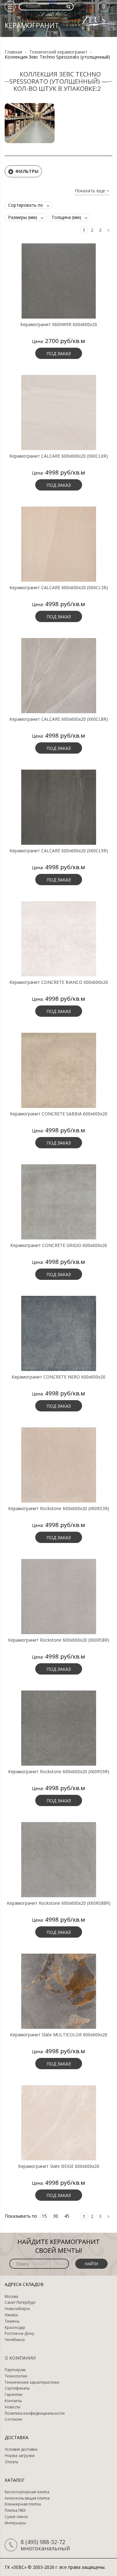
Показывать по (21, 2216)
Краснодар (15, 2328)
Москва (11, 2297)
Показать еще (91, 191)
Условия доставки (21, 2449)
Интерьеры (15, 2523)
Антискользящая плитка (27, 2498)
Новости (12, 2407)
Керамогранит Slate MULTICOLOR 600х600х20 (59, 2035)
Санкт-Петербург (20, 2303)
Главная (13, 52)
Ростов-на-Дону (19, 2334)
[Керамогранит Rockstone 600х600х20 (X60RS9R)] (58, 1727)
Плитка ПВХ (15, 2511)
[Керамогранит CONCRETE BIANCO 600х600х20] (58, 938)
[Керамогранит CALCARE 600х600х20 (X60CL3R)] (58, 543)
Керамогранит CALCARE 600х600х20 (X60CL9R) (59, 851)
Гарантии (14, 2395)
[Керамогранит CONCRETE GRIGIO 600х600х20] (58, 1201)
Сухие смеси (16, 2517)
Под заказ (59, 353)
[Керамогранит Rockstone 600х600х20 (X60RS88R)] (58, 1859)
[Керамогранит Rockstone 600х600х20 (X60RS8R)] (58, 1596)
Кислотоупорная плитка (27, 2492)
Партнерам (15, 2370)
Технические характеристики (32, 2382)
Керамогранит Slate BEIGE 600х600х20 (59, 2166)
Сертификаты (17, 2388)
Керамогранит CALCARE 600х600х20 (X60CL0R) (59, 456)
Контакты (13, 2401)
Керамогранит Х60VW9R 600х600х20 (59, 325)
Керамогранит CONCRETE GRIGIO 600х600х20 (59, 1245)
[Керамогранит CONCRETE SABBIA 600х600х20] (58, 1070)
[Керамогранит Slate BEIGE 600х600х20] (58, 2122)
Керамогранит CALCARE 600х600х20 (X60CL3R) (59, 588)
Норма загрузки (20, 2456)
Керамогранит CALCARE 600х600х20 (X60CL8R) (59, 719)
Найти (91, 2264)
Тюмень (12, 2321)
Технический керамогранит (58, 52)
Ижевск (11, 2315)
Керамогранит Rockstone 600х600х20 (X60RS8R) (59, 1640)
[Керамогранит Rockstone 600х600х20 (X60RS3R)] (58, 1464)
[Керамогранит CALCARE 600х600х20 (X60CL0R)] (58, 412)
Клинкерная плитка (23, 2504)
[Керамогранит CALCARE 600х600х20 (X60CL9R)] (58, 807)
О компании (20, 2358)
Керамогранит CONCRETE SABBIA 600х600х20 (59, 1114)
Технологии (16, 2376)
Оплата (11, 2462)
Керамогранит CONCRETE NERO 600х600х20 (58, 1377)
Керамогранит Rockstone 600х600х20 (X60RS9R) (59, 1772)
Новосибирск (17, 2309)
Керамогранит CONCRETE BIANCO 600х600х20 (59, 982)
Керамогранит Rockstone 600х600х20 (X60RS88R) (59, 1903)
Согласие (13, 2419)
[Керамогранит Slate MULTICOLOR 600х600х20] (58, 1991)
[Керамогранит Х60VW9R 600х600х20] (58, 280)
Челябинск (15, 2340)
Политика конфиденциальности (35, 2413)
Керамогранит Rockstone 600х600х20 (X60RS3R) (59, 1509)
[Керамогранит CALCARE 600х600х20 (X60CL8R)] (58, 675)
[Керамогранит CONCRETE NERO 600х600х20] (58, 1333)
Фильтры (27, 171)
